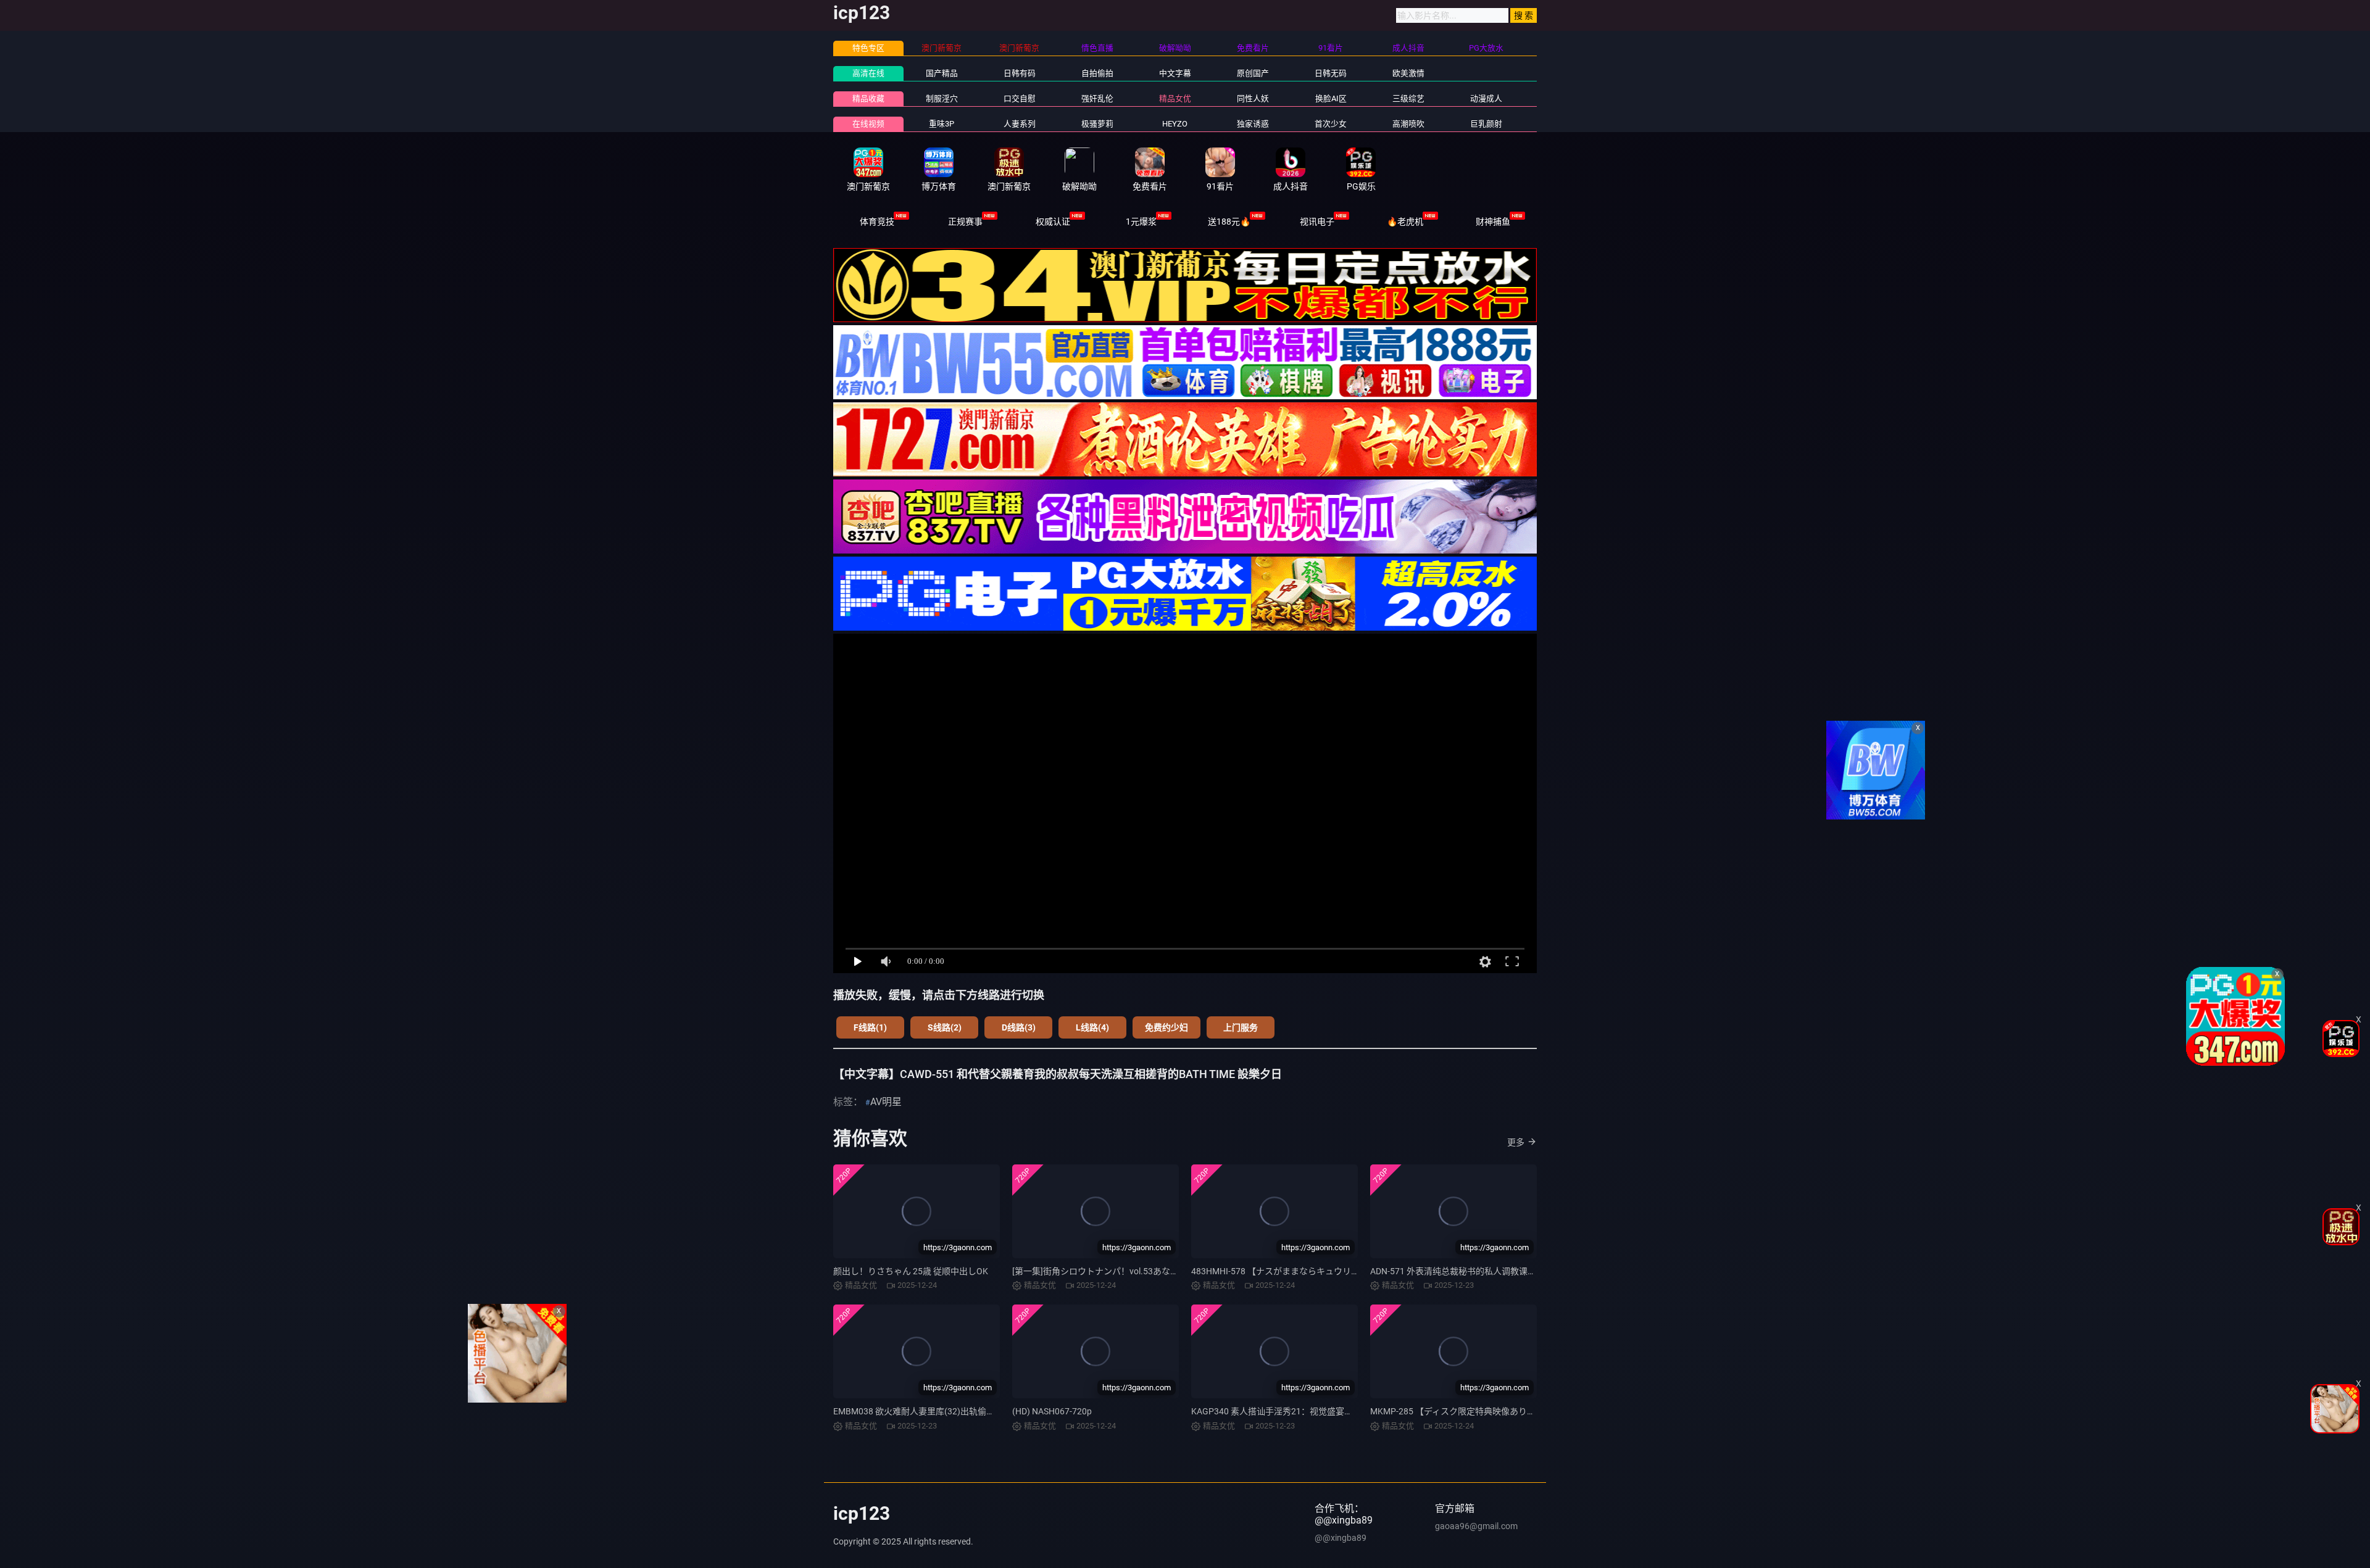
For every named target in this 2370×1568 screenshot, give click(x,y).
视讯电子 (1317, 222)
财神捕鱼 (1493, 222)
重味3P (942, 124)
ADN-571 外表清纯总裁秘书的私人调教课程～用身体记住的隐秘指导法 (1505, 1271)
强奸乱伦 (1097, 98)
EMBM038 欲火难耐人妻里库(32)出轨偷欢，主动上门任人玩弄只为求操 (970, 1411)
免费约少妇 (1166, 1027)
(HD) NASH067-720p (1052, 1411)
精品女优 (1175, 98)
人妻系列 (1020, 124)
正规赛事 (965, 222)
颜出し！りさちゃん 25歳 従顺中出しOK (911, 1271)
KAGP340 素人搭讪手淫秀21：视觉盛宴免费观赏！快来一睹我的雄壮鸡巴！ (1337, 1411)
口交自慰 (1020, 98)
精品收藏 (868, 98)
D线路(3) (1019, 1027)
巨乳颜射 (1486, 124)
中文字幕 (1175, 73)
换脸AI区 (1331, 98)
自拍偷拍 (1097, 73)
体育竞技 (877, 222)
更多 (1516, 1142)
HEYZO (1175, 124)
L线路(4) (1092, 1027)
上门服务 (1241, 1027)
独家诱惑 (1253, 124)
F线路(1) (870, 1027)
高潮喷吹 (1408, 124)
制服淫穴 (942, 98)
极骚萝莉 (1097, 124)
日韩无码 (1331, 73)
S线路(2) (945, 1027)
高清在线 (868, 73)
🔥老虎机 (1405, 222)
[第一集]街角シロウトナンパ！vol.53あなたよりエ (1108, 1271)
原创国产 (1253, 73)
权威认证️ (1053, 222)
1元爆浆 (1141, 222)
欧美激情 (1408, 73)
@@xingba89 (1341, 1538)
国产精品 (942, 73)
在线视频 (868, 124)
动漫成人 (1486, 98)
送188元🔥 (1229, 222)
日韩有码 (1020, 73)
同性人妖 (1253, 98)
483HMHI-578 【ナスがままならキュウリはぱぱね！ (1293, 1271)
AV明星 (886, 1102)
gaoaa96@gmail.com (1476, 1526)
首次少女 (1331, 124)
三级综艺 (1408, 98)
